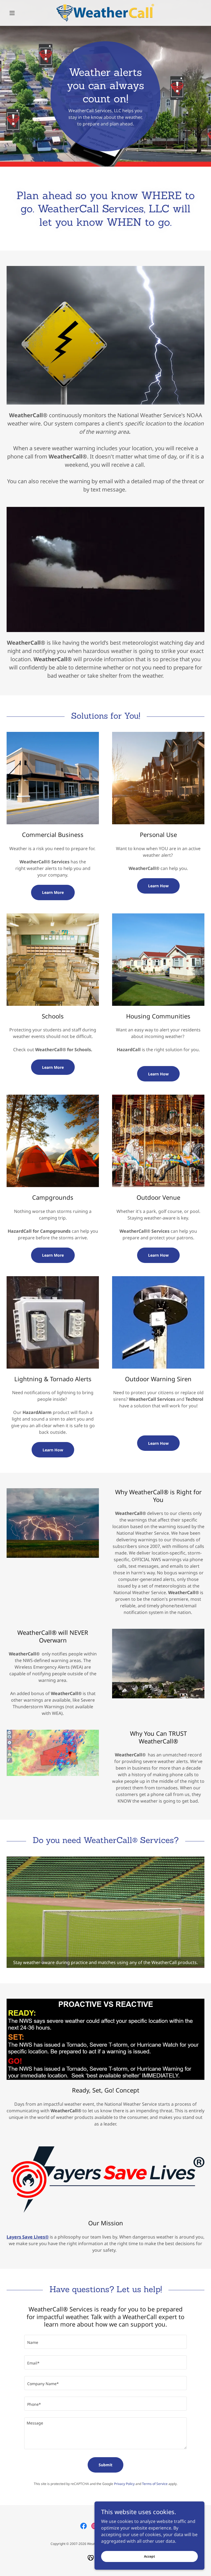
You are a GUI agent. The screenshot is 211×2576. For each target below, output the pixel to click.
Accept (149, 2556)
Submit (105, 2465)
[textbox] (105, 2342)
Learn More (53, 892)
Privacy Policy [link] (124, 2484)
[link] (105, 13)
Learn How (158, 886)
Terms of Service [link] (155, 2484)
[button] (21, 13)
